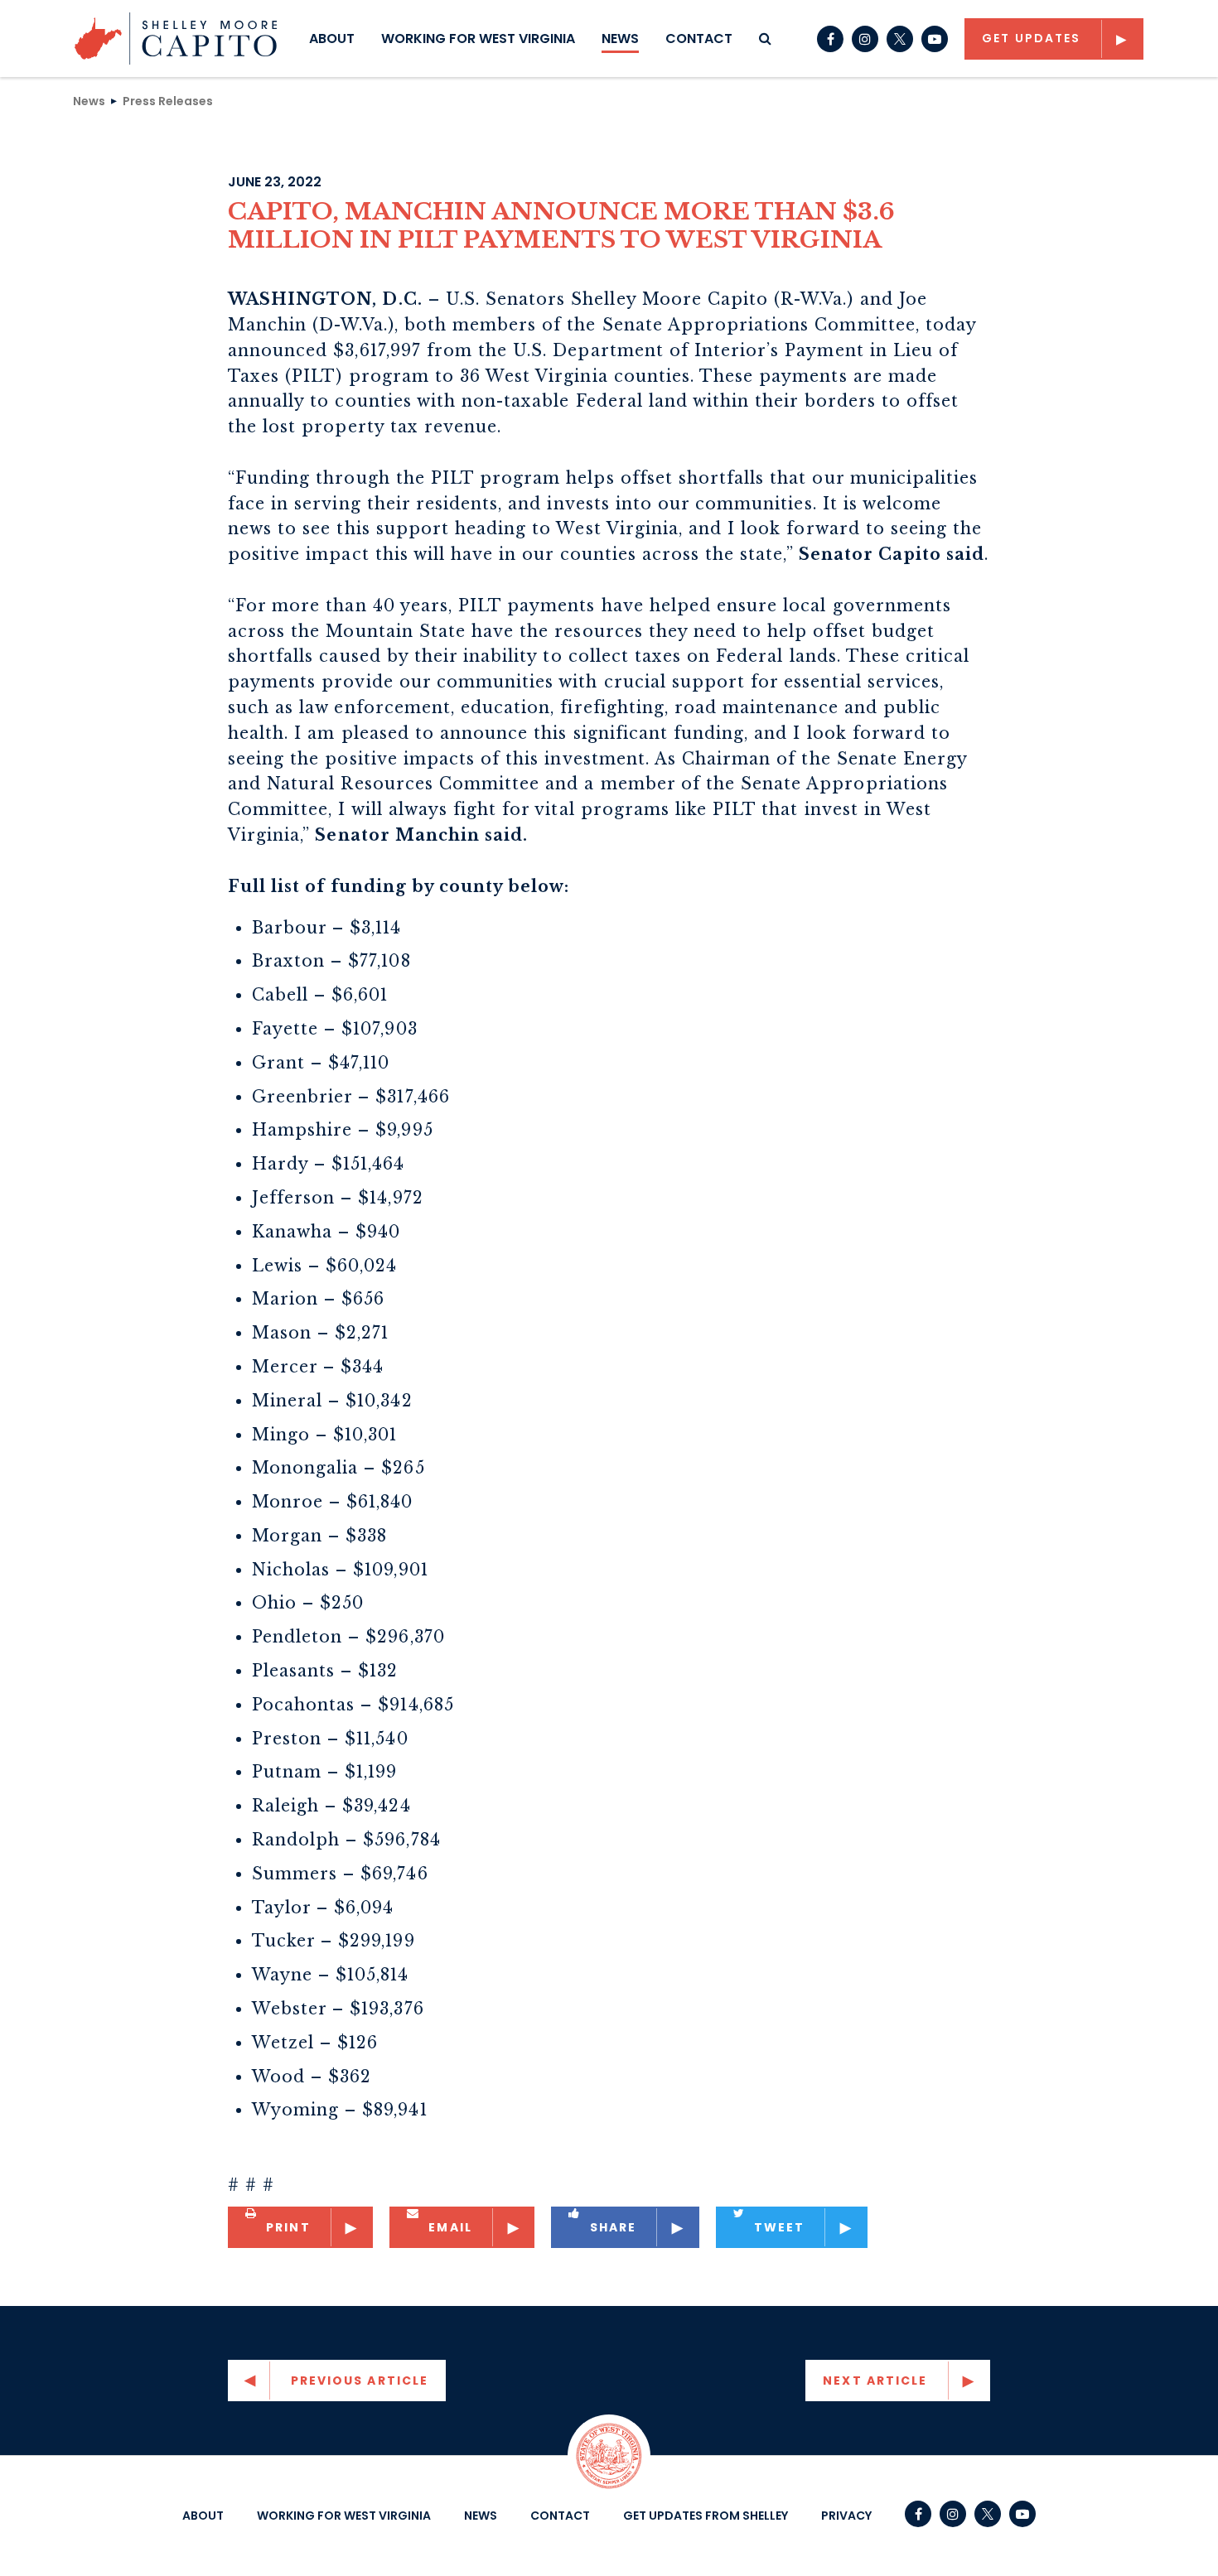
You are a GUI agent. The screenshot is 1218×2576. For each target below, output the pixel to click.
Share (614, 2227)
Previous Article (360, 2381)
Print (288, 2227)
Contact (699, 39)
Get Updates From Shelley (706, 2516)
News (620, 39)
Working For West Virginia (478, 39)
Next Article (875, 2381)
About (332, 39)
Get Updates (1031, 38)
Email (450, 2227)
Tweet (780, 2227)
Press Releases (168, 100)
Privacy (846, 2516)
